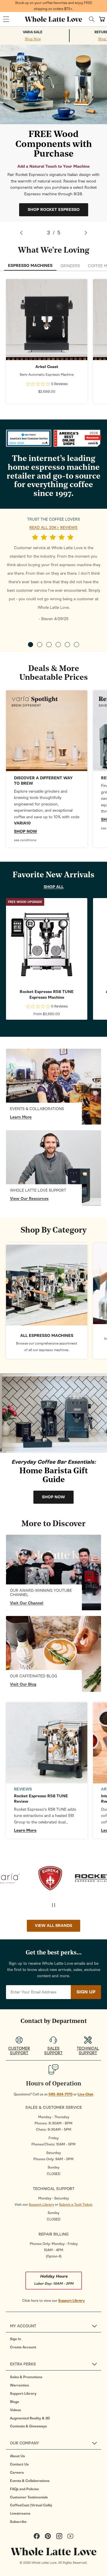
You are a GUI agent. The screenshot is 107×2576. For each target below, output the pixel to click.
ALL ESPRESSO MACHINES (47, 1336)
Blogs (14, 2402)
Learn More (21, 1117)
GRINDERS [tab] (70, 266)
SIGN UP (86, 1992)
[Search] (92, 19)
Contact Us (19, 2464)
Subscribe (18, 2522)
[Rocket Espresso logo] (75, 1878)
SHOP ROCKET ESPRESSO (54, 210)
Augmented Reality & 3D (30, 2418)
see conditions (25, 840)
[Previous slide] (21, 233)
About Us (17, 2456)
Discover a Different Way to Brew (43, 781)
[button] (6, 19)
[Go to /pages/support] (53, 1168)
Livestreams (20, 2513)
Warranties (19, 2385)
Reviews (23, 1789)
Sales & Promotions (26, 2377)
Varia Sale (33, 32)
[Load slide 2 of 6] (40, 645)
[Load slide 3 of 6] (49, 645)
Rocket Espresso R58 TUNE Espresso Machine (47, 995)
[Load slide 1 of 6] (31, 645)
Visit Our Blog (23, 1684)
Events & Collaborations (30, 2481)
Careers (17, 2473)
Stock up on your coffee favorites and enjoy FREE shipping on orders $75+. (54, 6)
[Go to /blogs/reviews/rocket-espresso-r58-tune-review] (47, 1743)
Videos (15, 2410)
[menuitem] (55, 2339)
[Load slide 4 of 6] (58, 645)
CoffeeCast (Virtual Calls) (31, 2505)
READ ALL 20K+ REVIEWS (53, 528)
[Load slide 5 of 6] (67, 645)
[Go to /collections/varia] (47, 731)
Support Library (41, 2205)
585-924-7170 (60, 2094)
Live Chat (85, 2094)
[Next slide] (86, 233)
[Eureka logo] (32, 1878)
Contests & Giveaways (28, 2426)
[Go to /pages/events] (53, 1087)
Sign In (16, 2339)
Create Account (23, 2347)
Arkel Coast (47, 367)
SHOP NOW (47, 319)
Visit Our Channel (27, 1603)
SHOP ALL (54, 887)
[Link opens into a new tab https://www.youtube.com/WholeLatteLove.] (53, 1572)
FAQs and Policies (24, 2489)
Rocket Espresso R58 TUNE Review (41, 1799)
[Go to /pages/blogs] (53, 1654)
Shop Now (33, 39)
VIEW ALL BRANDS (53, 1926)
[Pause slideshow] (54, 1905)
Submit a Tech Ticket (76, 2205)
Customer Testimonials (29, 2497)
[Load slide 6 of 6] (76, 645)
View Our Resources (29, 1199)
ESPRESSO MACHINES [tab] (30, 266)
